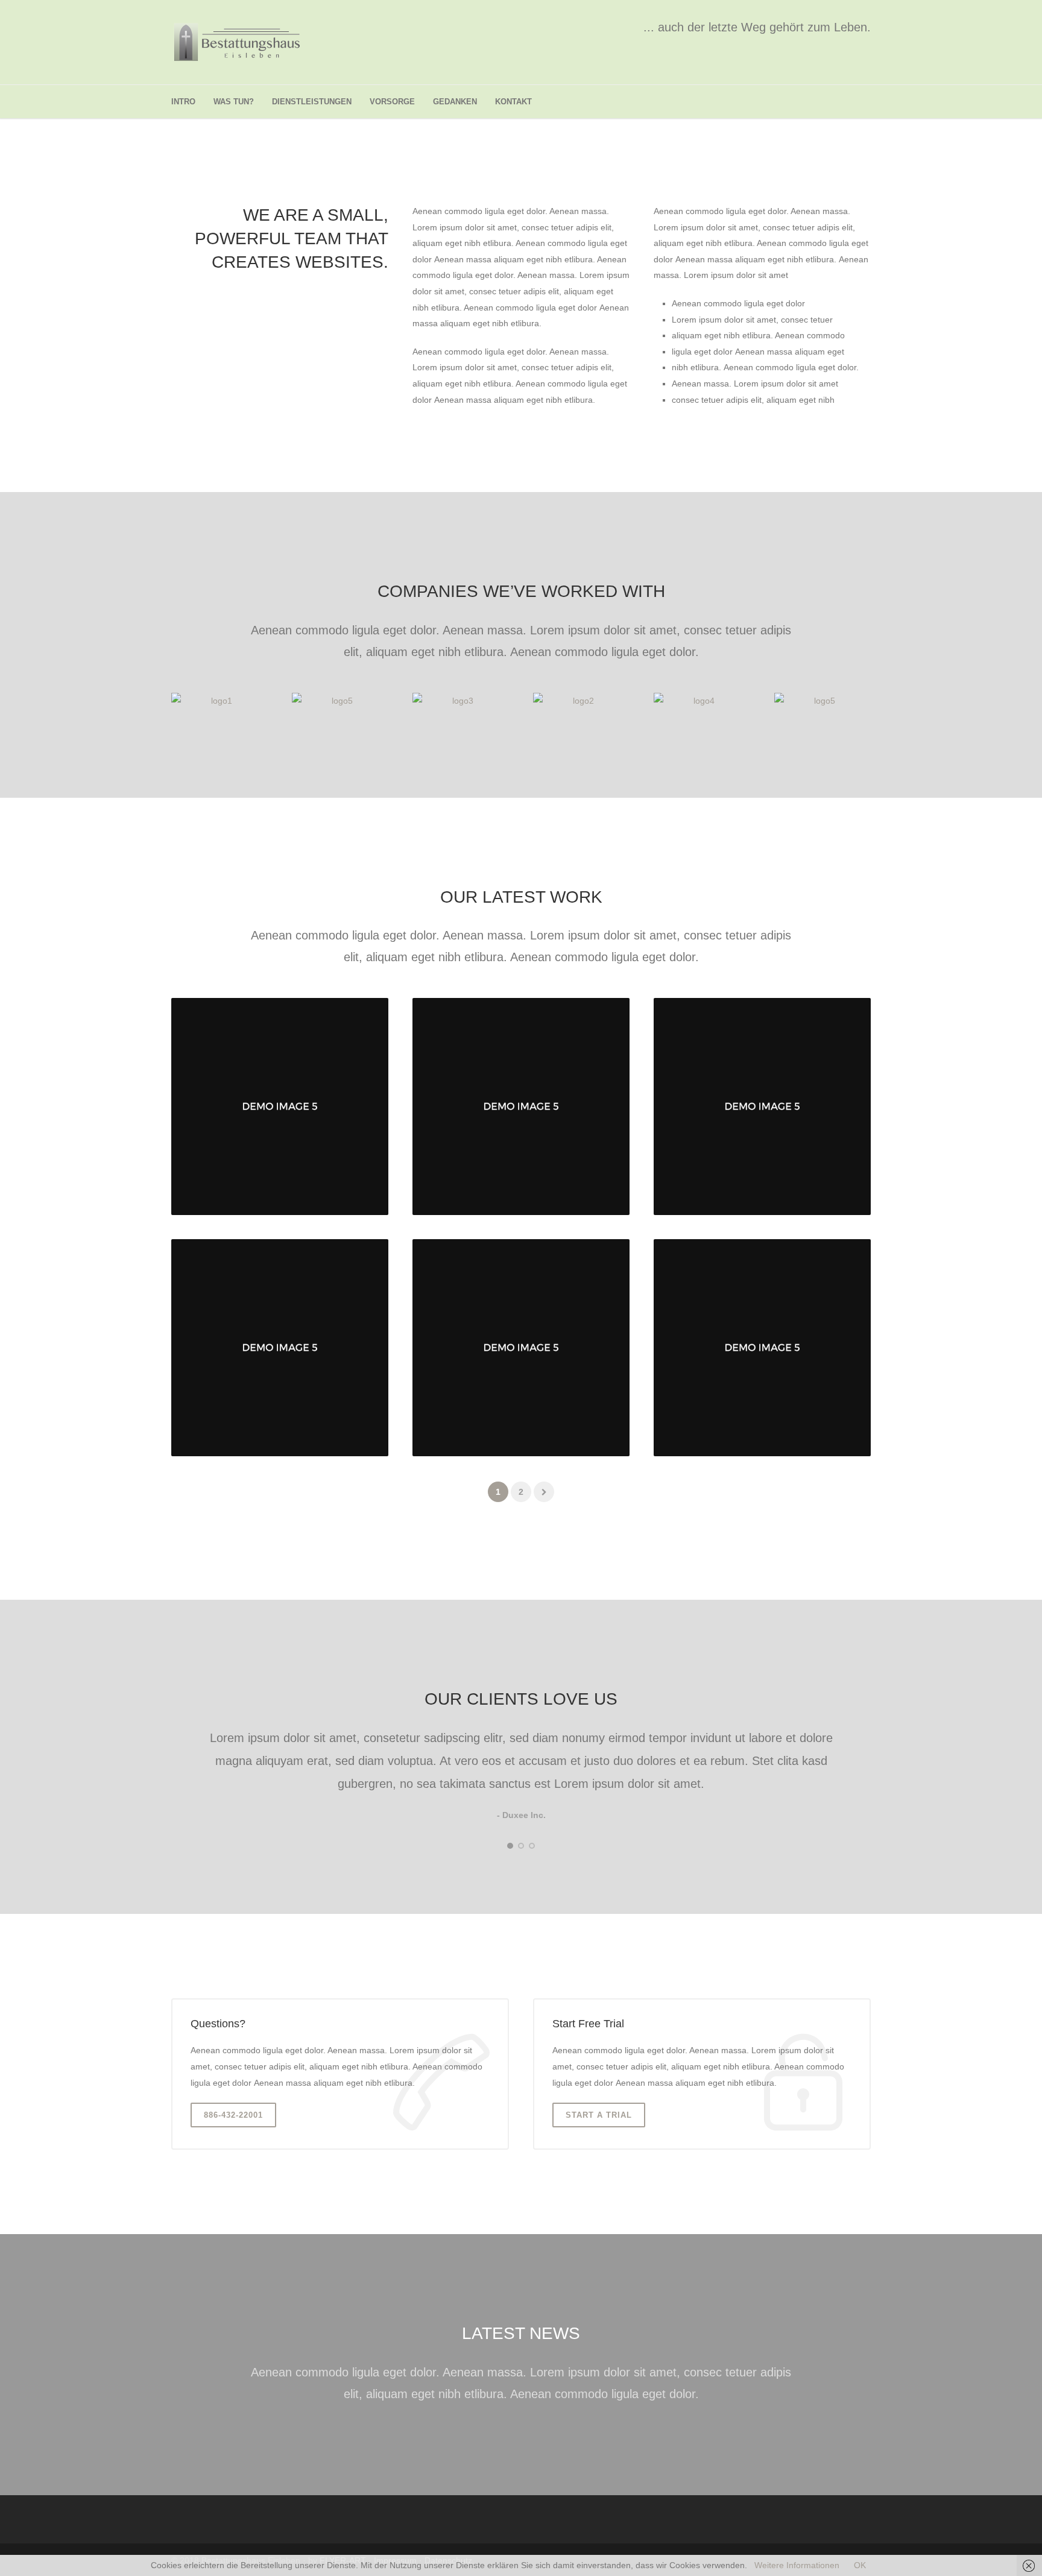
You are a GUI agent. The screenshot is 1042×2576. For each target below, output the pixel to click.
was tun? (234, 102)
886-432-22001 (233, 2115)
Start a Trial (599, 2115)
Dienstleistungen (312, 102)
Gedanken (455, 102)
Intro (183, 102)
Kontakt (513, 102)
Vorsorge (392, 102)
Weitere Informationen (797, 2565)
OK (860, 2565)
